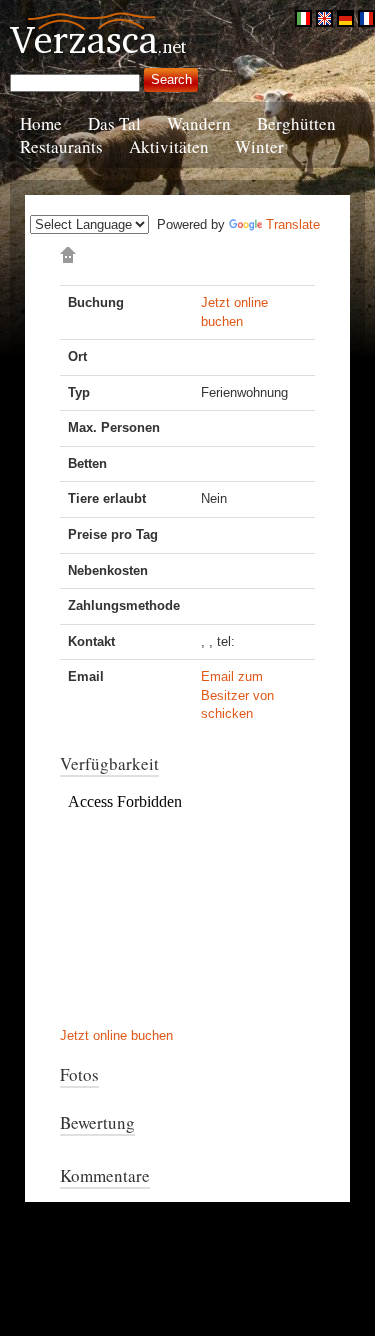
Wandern (199, 123)
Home (41, 123)
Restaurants (61, 146)
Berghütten (296, 123)
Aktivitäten (169, 146)
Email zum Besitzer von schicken (237, 695)
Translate (293, 224)
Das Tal (114, 123)
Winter (259, 146)
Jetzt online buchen (116, 1035)
